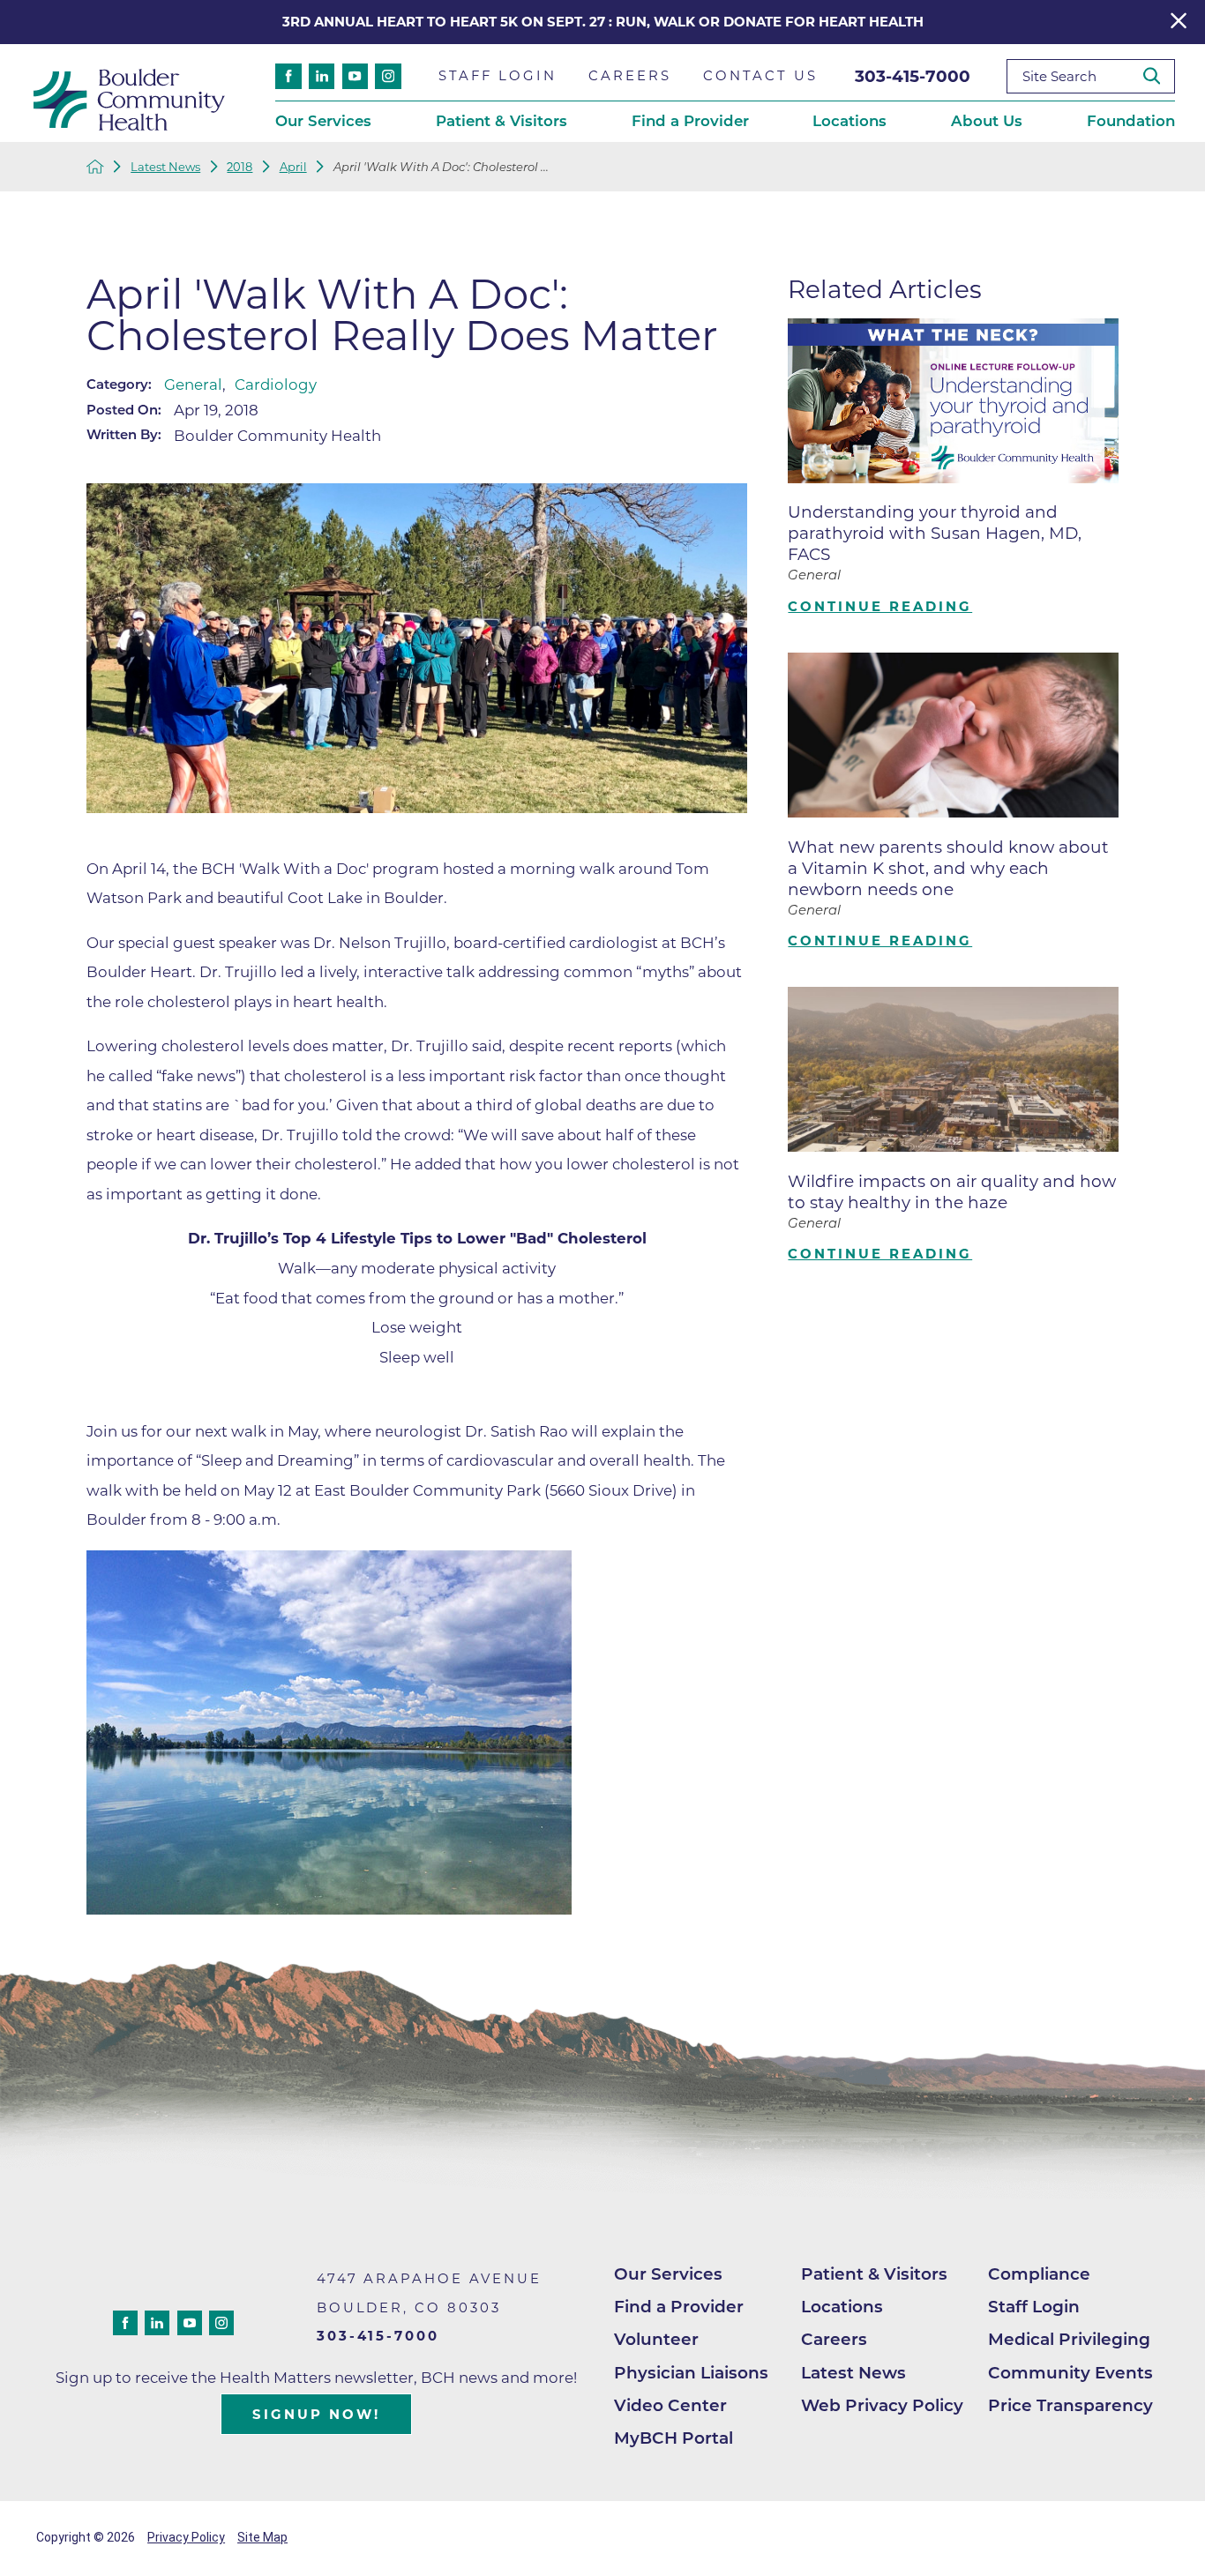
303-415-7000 (913, 76)
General (193, 385)
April (293, 167)
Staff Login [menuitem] (498, 76)
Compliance (1039, 2274)
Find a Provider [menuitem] (690, 121)
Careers (834, 2339)
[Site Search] (1159, 76)
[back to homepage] (95, 167)
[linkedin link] (322, 76)
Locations (842, 2307)
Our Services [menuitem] (323, 121)
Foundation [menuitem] (1131, 121)
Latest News (165, 167)
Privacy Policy (186, 2537)
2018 (240, 167)
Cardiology (276, 385)
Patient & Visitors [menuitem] (501, 121)
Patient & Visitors (874, 2274)
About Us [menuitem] (987, 121)
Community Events (1070, 2373)
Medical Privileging (1069, 2339)
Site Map (262, 2537)
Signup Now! (316, 2415)
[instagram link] (388, 76)
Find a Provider (679, 2307)
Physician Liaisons (691, 2373)
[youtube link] (355, 76)
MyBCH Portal (674, 2438)
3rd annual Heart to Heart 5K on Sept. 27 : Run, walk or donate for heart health (603, 22)
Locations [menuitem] (849, 121)
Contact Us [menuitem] (760, 76)
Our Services (668, 2274)
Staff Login (1034, 2307)
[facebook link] (288, 76)
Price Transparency (1070, 2405)
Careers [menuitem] (630, 76)
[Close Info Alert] (1179, 22)
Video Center (670, 2405)
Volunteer (656, 2339)
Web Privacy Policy (882, 2405)
